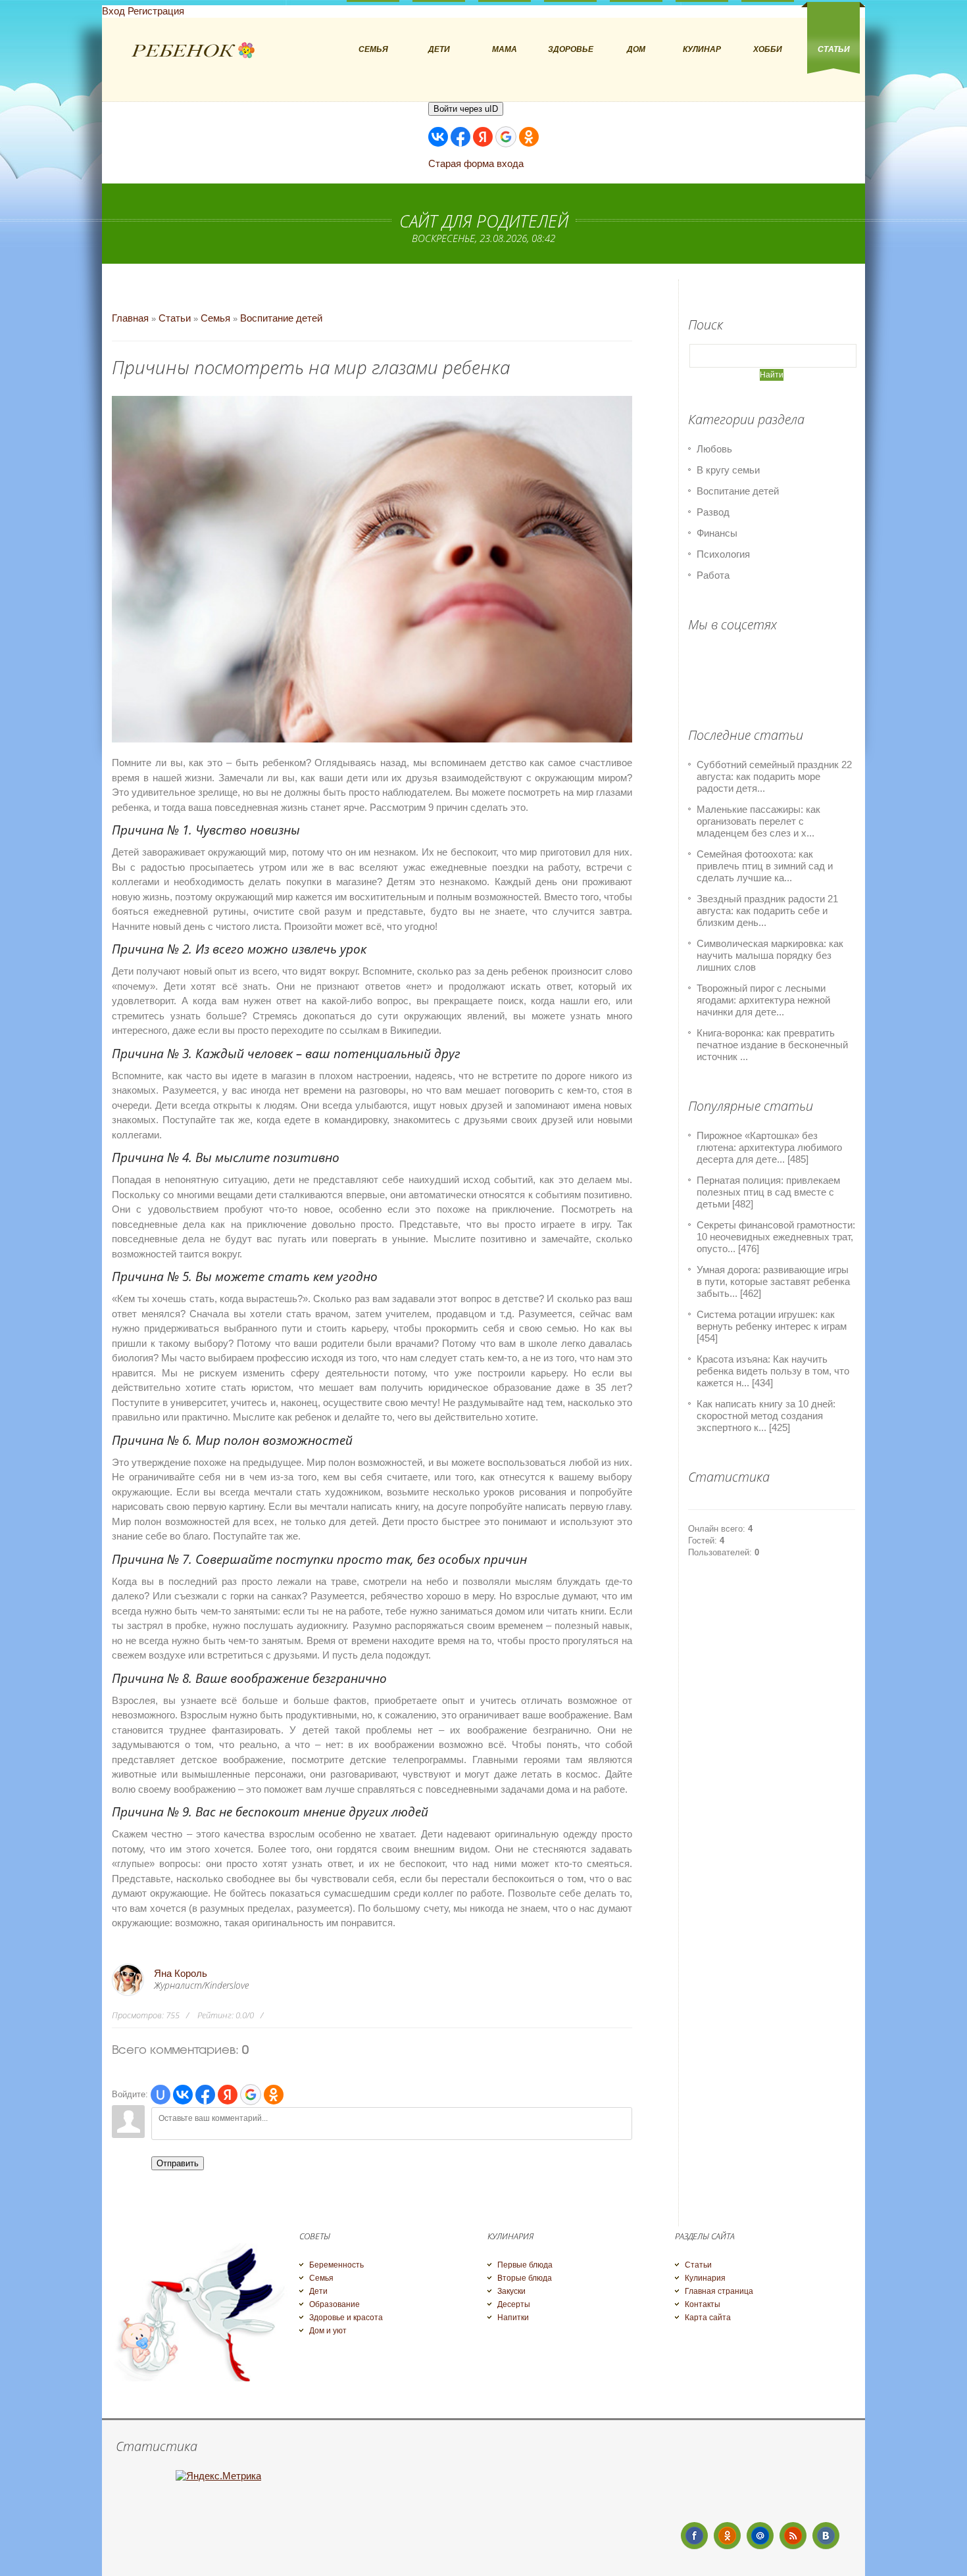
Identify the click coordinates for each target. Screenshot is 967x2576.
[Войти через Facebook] (460, 137)
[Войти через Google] (506, 137)
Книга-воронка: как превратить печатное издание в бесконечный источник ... (772, 1045)
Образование (335, 2304)
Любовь (714, 449)
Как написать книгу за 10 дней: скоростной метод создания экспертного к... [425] (766, 1416)
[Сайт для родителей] (193, 51)
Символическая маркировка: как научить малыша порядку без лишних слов (770, 955)
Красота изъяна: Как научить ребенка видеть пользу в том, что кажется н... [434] (773, 1371)
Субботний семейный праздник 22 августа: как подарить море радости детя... (774, 776)
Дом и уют (328, 2331)
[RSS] (793, 2536)
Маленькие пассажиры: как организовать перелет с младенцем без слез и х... (758, 821)
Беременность (336, 2265)
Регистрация (156, 11)
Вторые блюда (525, 2278)
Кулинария (705, 2278)
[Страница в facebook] (694, 2536)
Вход (113, 11)
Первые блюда (525, 2265)
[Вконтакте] (826, 2536)
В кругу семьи (728, 470)
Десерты (514, 2304)
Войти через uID (466, 109)
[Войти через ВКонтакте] (438, 137)
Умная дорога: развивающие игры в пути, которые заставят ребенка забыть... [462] (773, 1281)
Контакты (703, 2304)
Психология (723, 554)
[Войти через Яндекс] (483, 137)
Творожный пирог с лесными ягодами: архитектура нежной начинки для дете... (763, 1000)
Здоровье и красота (346, 2318)
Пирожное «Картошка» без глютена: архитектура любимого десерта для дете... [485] (769, 1147)
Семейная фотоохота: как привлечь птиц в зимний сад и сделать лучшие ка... (765, 866)
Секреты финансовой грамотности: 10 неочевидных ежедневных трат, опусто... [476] (776, 1237)
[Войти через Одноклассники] (529, 137)
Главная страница (719, 2291)
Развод (713, 512)
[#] (727, 2536)
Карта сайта (708, 2318)
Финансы (717, 533)
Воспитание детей (281, 318)
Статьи (175, 318)
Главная (130, 318)
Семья (215, 318)
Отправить (178, 2163)
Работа (713, 575)
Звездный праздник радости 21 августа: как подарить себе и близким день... (767, 911)
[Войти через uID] (161, 2095)
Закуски (511, 2291)
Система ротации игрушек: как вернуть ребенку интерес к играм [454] (772, 1326)
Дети (318, 2291)
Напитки (513, 2318)
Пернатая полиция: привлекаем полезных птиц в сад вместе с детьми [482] (768, 1192)
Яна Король (181, 1973)
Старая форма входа (476, 163)
